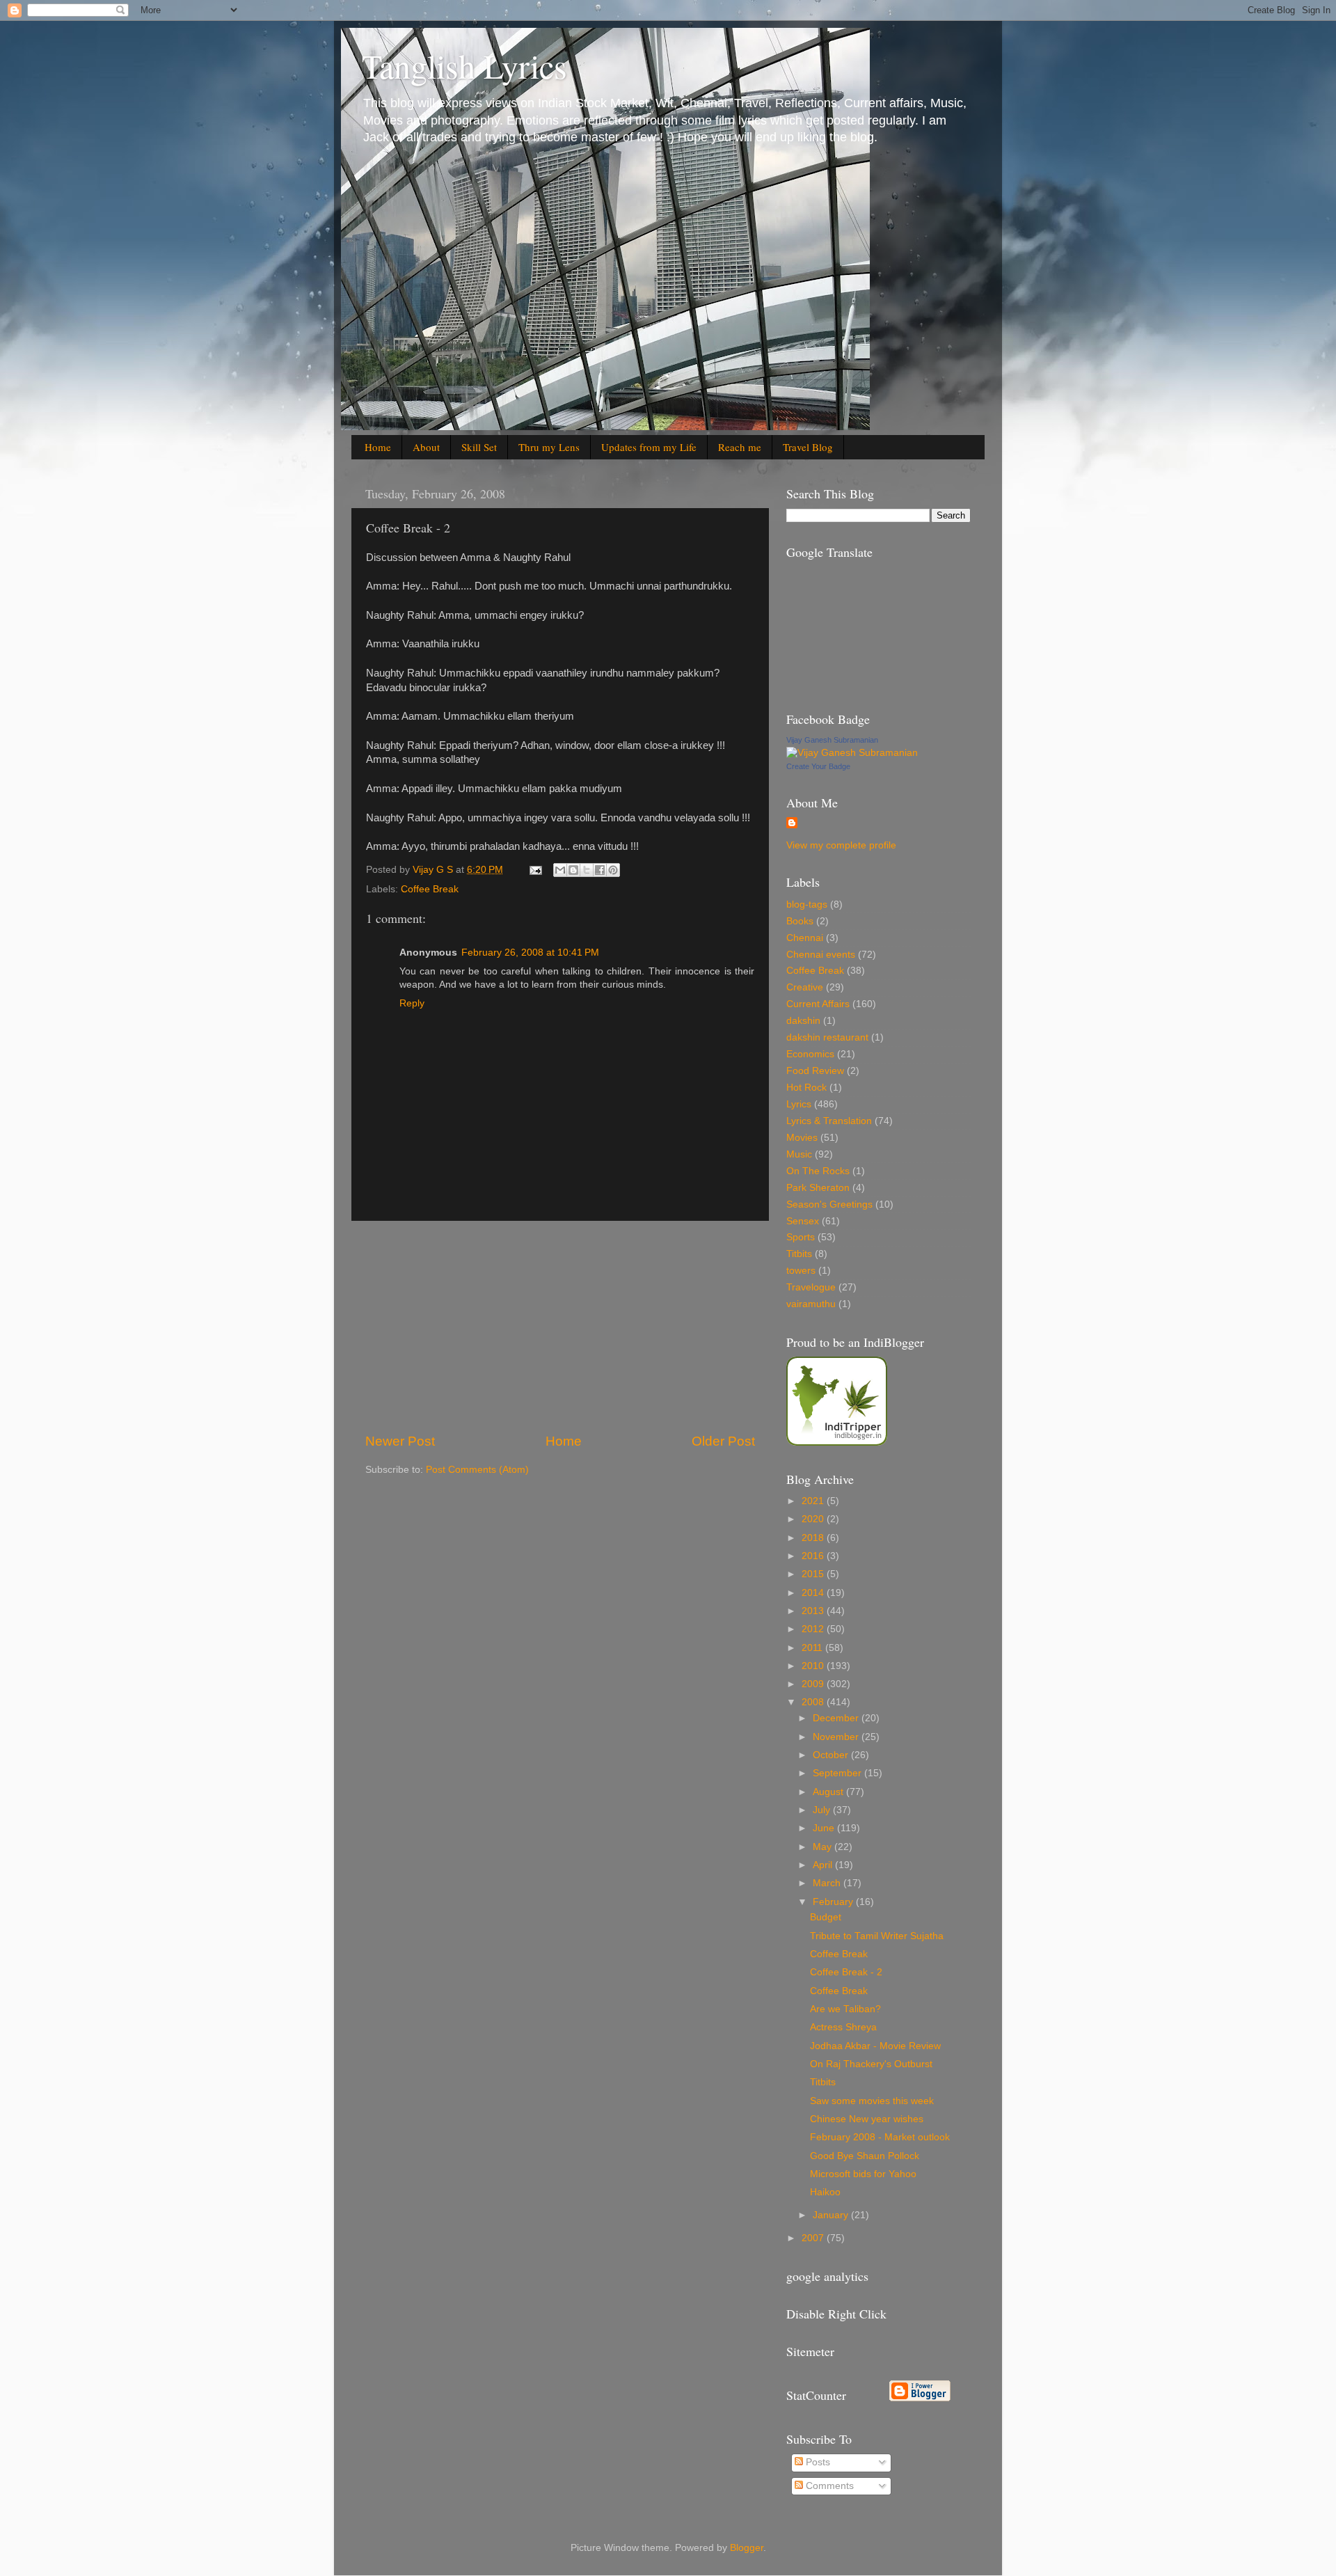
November (837, 1737)
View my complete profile (841, 845)
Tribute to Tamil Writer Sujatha (877, 1936)
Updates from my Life (649, 447)
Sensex (803, 1221)
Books (800, 921)
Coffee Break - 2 (846, 1972)
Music (799, 1154)
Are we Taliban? (845, 2009)
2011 (813, 1648)
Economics (810, 1054)
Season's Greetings (829, 1204)
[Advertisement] (560, 1327)
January (832, 2215)
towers (801, 1271)
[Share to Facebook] (600, 870)
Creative (805, 987)
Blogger (747, 2548)
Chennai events (821, 955)
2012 (814, 1629)
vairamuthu (811, 1304)
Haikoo (825, 2192)
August (829, 1792)
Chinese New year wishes (867, 2119)
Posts (817, 2462)
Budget (826, 1917)
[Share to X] (587, 870)
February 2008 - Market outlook (880, 2137)
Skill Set (479, 447)
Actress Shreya (843, 2027)
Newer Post (400, 1441)
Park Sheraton (818, 1188)
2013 (814, 1611)
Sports (801, 1237)
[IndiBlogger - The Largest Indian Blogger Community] (837, 1443)
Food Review (815, 1071)
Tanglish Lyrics (464, 65)
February (834, 1902)
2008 (814, 1702)
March (828, 1883)
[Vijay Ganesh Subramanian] (852, 753)
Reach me (740, 447)
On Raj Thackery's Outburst (871, 2064)
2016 (814, 1556)
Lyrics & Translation (829, 1121)
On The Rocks (818, 1171)
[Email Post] (535, 870)
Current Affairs (818, 1004)
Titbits (799, 1254)
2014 (814, 1593)
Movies (802, 1138)
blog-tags (807, 904)
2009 (814, 1684)
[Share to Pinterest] (613, 870)
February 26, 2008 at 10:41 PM (530, 953)
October (832, 1755)
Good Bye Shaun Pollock (865, 2156)
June (825, 1828)
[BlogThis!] (573, 870)
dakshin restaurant (827, 1037)
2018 (814, 1538)
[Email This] (560, 870)
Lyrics (799, 1104)
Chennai (805, 938)
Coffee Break (430, 889)
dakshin (803, 1021)
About (426, 447)
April (824, 1865)
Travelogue (811, 1287)
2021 (814, 1501)
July (823, 1810)
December (837, 1718)
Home (378, 447)
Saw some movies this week (872, 2101)
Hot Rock (806, 1088)
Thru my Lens (549, 447)
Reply (412, 1003)
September (838, 1773)
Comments (828, 2486)
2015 (814, 1574)
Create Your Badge (818, 766)
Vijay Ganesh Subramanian (832, 740)
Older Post (723, 1441)
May (824, 1847)
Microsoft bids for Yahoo (863, 2174)
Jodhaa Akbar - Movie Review (875, 2046)
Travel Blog (808, 447)
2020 (814, 1519)
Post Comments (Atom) (477, 1470)
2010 (814, 1666)
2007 (814, 2238)
